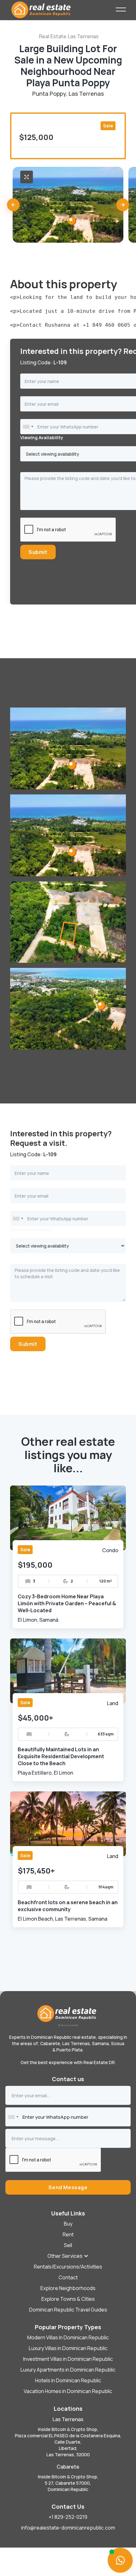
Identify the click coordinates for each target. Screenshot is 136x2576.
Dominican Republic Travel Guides (68, 2310)
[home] (63, 9)
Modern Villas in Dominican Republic (68, 2337)
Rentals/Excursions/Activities (68, 2267)
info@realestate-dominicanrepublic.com (68, 2528)
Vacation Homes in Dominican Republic (68, 2391)
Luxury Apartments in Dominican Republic (68, 2370)
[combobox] (28, 427)
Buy (68, 2224)
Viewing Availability (32, 1229)
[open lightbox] (27, 177)
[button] (13, 205)
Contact (68, 2277)
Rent (68, 2234)
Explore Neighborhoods (68, 2288)
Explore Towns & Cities (68, 2299)
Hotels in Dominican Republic (68, 2380)
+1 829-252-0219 (68, 2517)
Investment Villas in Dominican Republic (68, 2359)
